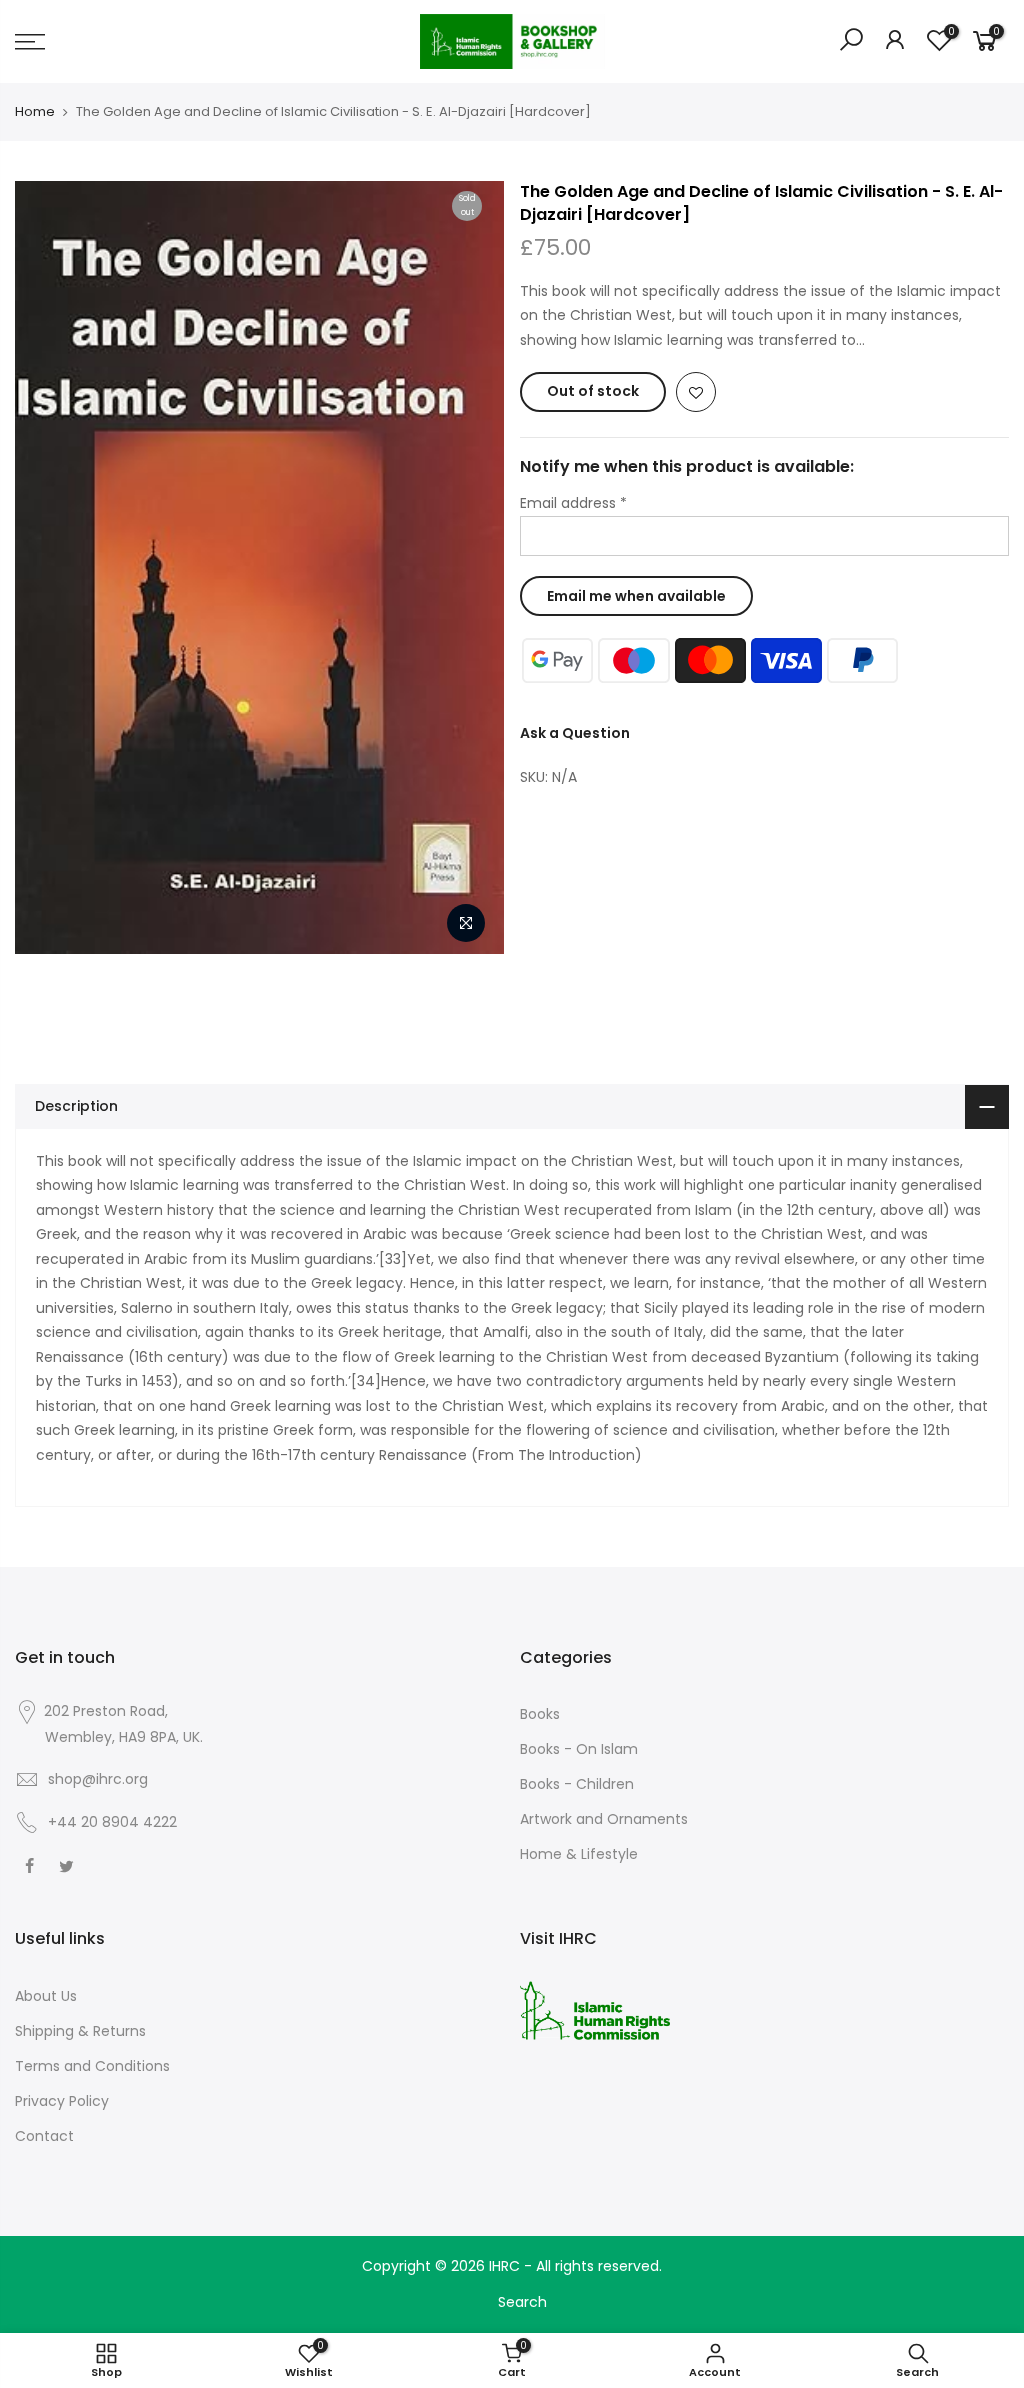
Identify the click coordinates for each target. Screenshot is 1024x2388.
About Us (46, 1996)
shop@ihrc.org (98, 1779)
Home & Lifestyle (579, 1854)
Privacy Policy (62, 2101)
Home (35, 112)
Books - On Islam (579, 1749)
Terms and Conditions (92, 2066)
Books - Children (577, 1784)
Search (522, 2302)
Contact (44, 2136)
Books (540, 1714)
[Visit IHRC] (595, 2009)
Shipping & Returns (80, 2031)
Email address (573, 503)
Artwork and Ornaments (604, 1819)
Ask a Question (575, 733)
